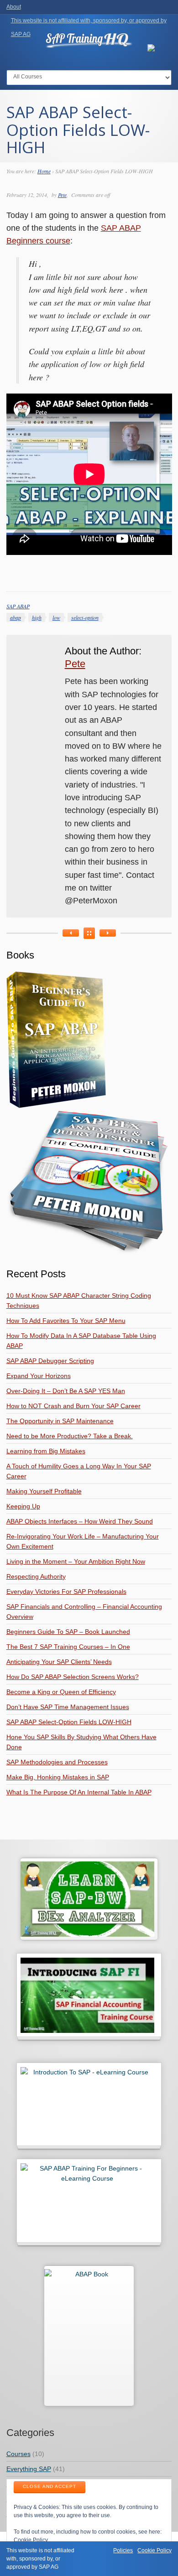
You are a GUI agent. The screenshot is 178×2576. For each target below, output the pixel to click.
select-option (85, 617)
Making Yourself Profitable (44, 1491)
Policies (123, 2550)
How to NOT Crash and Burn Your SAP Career (73, 1406)
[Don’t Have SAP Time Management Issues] (108, 933)
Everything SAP (29, 2469)
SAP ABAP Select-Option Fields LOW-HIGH (69, 1722)
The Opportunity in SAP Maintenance (60, 1421)
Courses (18, 2454)
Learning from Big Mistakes (46, 1451)
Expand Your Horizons (39, 1376)
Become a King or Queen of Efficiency (61, 1692)
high (37, 617)
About (14, 7)
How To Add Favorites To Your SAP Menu (66, 1321)
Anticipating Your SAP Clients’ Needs (59, 1662)
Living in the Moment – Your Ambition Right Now (76, 1561)
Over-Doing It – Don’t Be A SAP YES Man (66, 1391)
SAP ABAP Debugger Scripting (50, 1361)
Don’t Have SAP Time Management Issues (68, 1707)
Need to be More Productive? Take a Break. (70, 1436)
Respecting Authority (36, 1576)
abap (16, 617)
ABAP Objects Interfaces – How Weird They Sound (80, 1521)
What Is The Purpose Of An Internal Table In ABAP (79, 1792)
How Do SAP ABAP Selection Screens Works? (73, 1677)
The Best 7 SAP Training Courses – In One (68, 1647)
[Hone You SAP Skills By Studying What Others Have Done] (71, 933)
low (56, 617)
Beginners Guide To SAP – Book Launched (68, 1632)
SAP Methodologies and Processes (57, 1762)
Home (44, 171)
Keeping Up (23, 1506)
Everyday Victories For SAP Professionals (66, 1591)
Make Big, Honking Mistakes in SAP (58, 1777)
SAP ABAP (18, 606)
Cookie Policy (31, 2540)
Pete (62, 195)
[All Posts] (89, 933)
